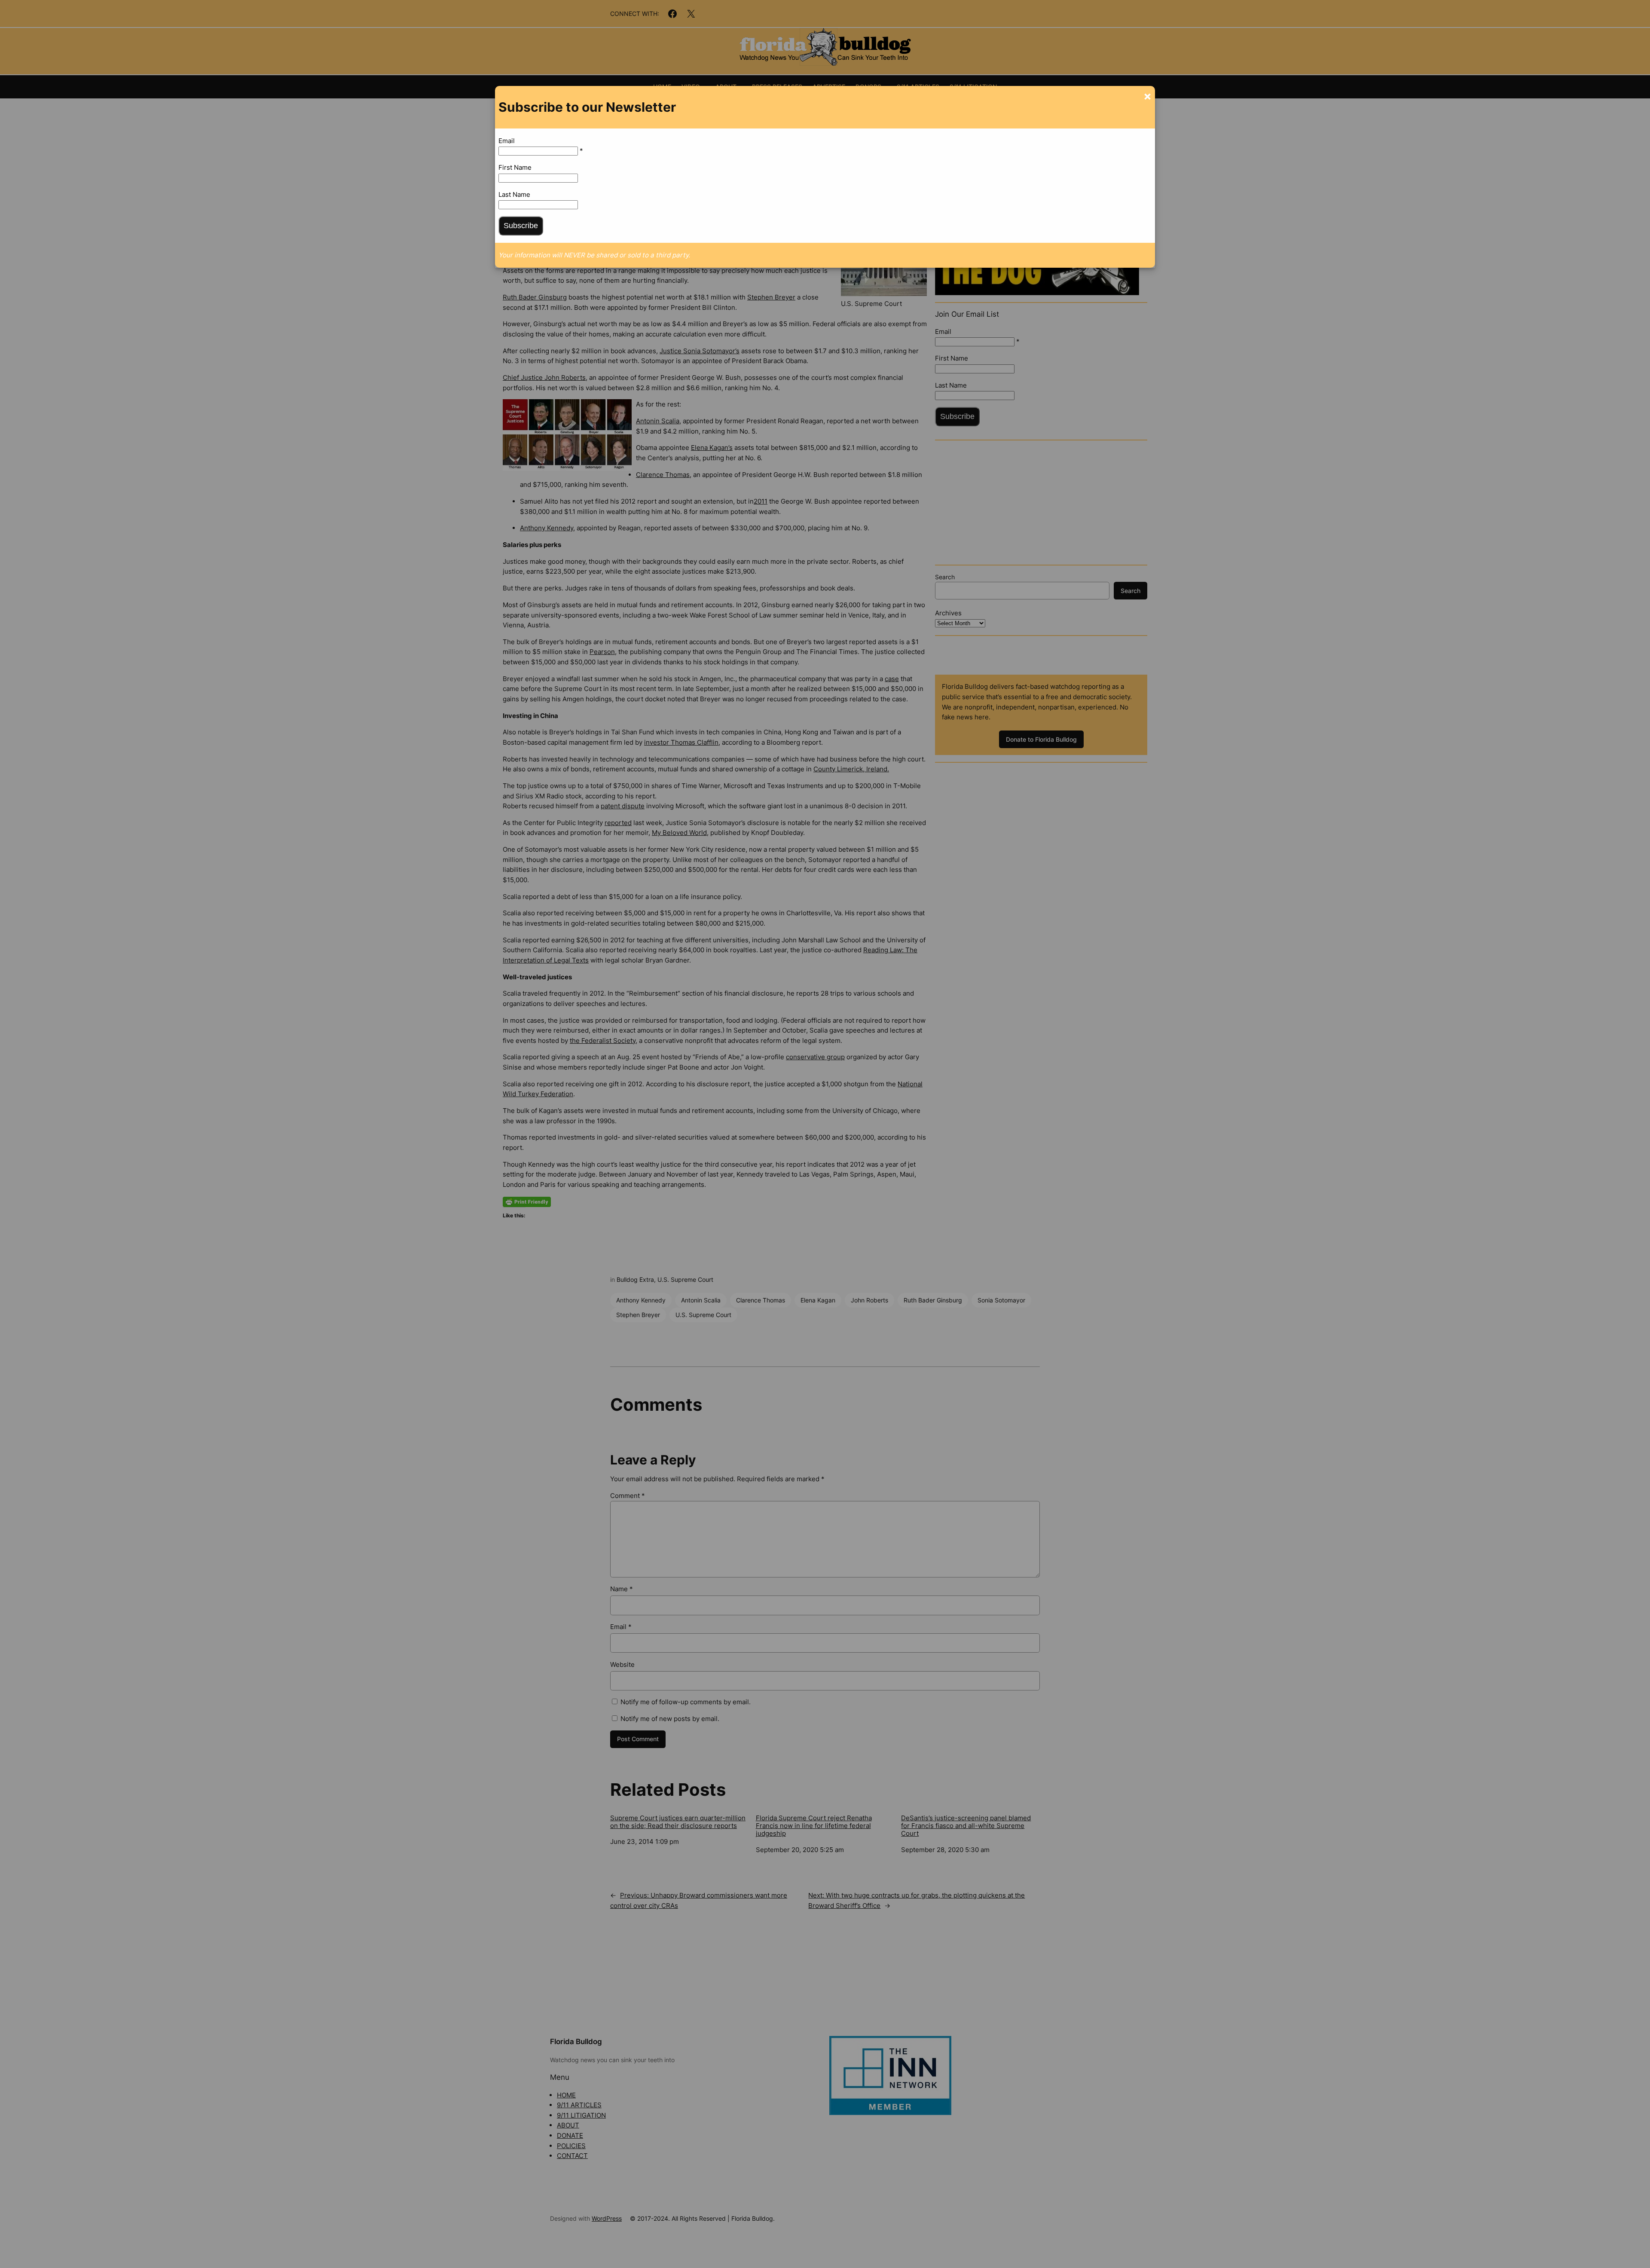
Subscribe (521, 226)
